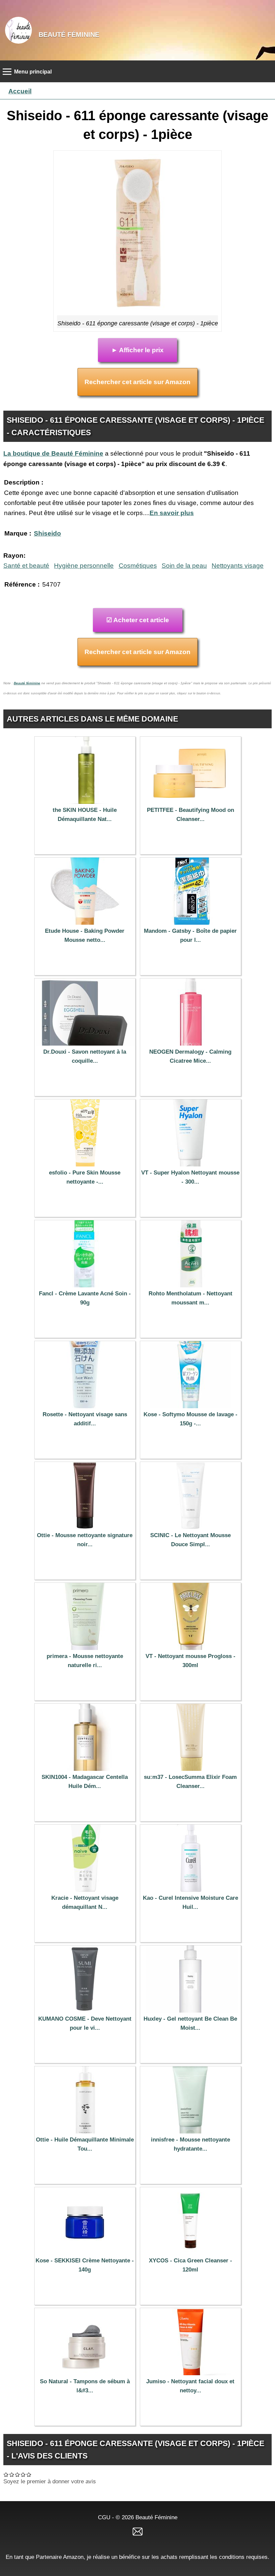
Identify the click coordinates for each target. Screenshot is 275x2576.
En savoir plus (172, 513)
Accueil (20, 91)
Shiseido (47, 533)
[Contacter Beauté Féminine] (137, 2531)
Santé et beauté (26, 566)
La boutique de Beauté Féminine (53, 453)
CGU (104, 2517)
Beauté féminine (27, 683)
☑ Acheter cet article (138, 620)
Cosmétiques (138, 566)
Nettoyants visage (238, 566)
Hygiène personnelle (84, 566)
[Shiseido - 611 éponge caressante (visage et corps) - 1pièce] (137, 235)
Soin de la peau (184, 566)
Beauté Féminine (69, 35)
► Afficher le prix (137, 350)
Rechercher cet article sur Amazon (137, 382)
